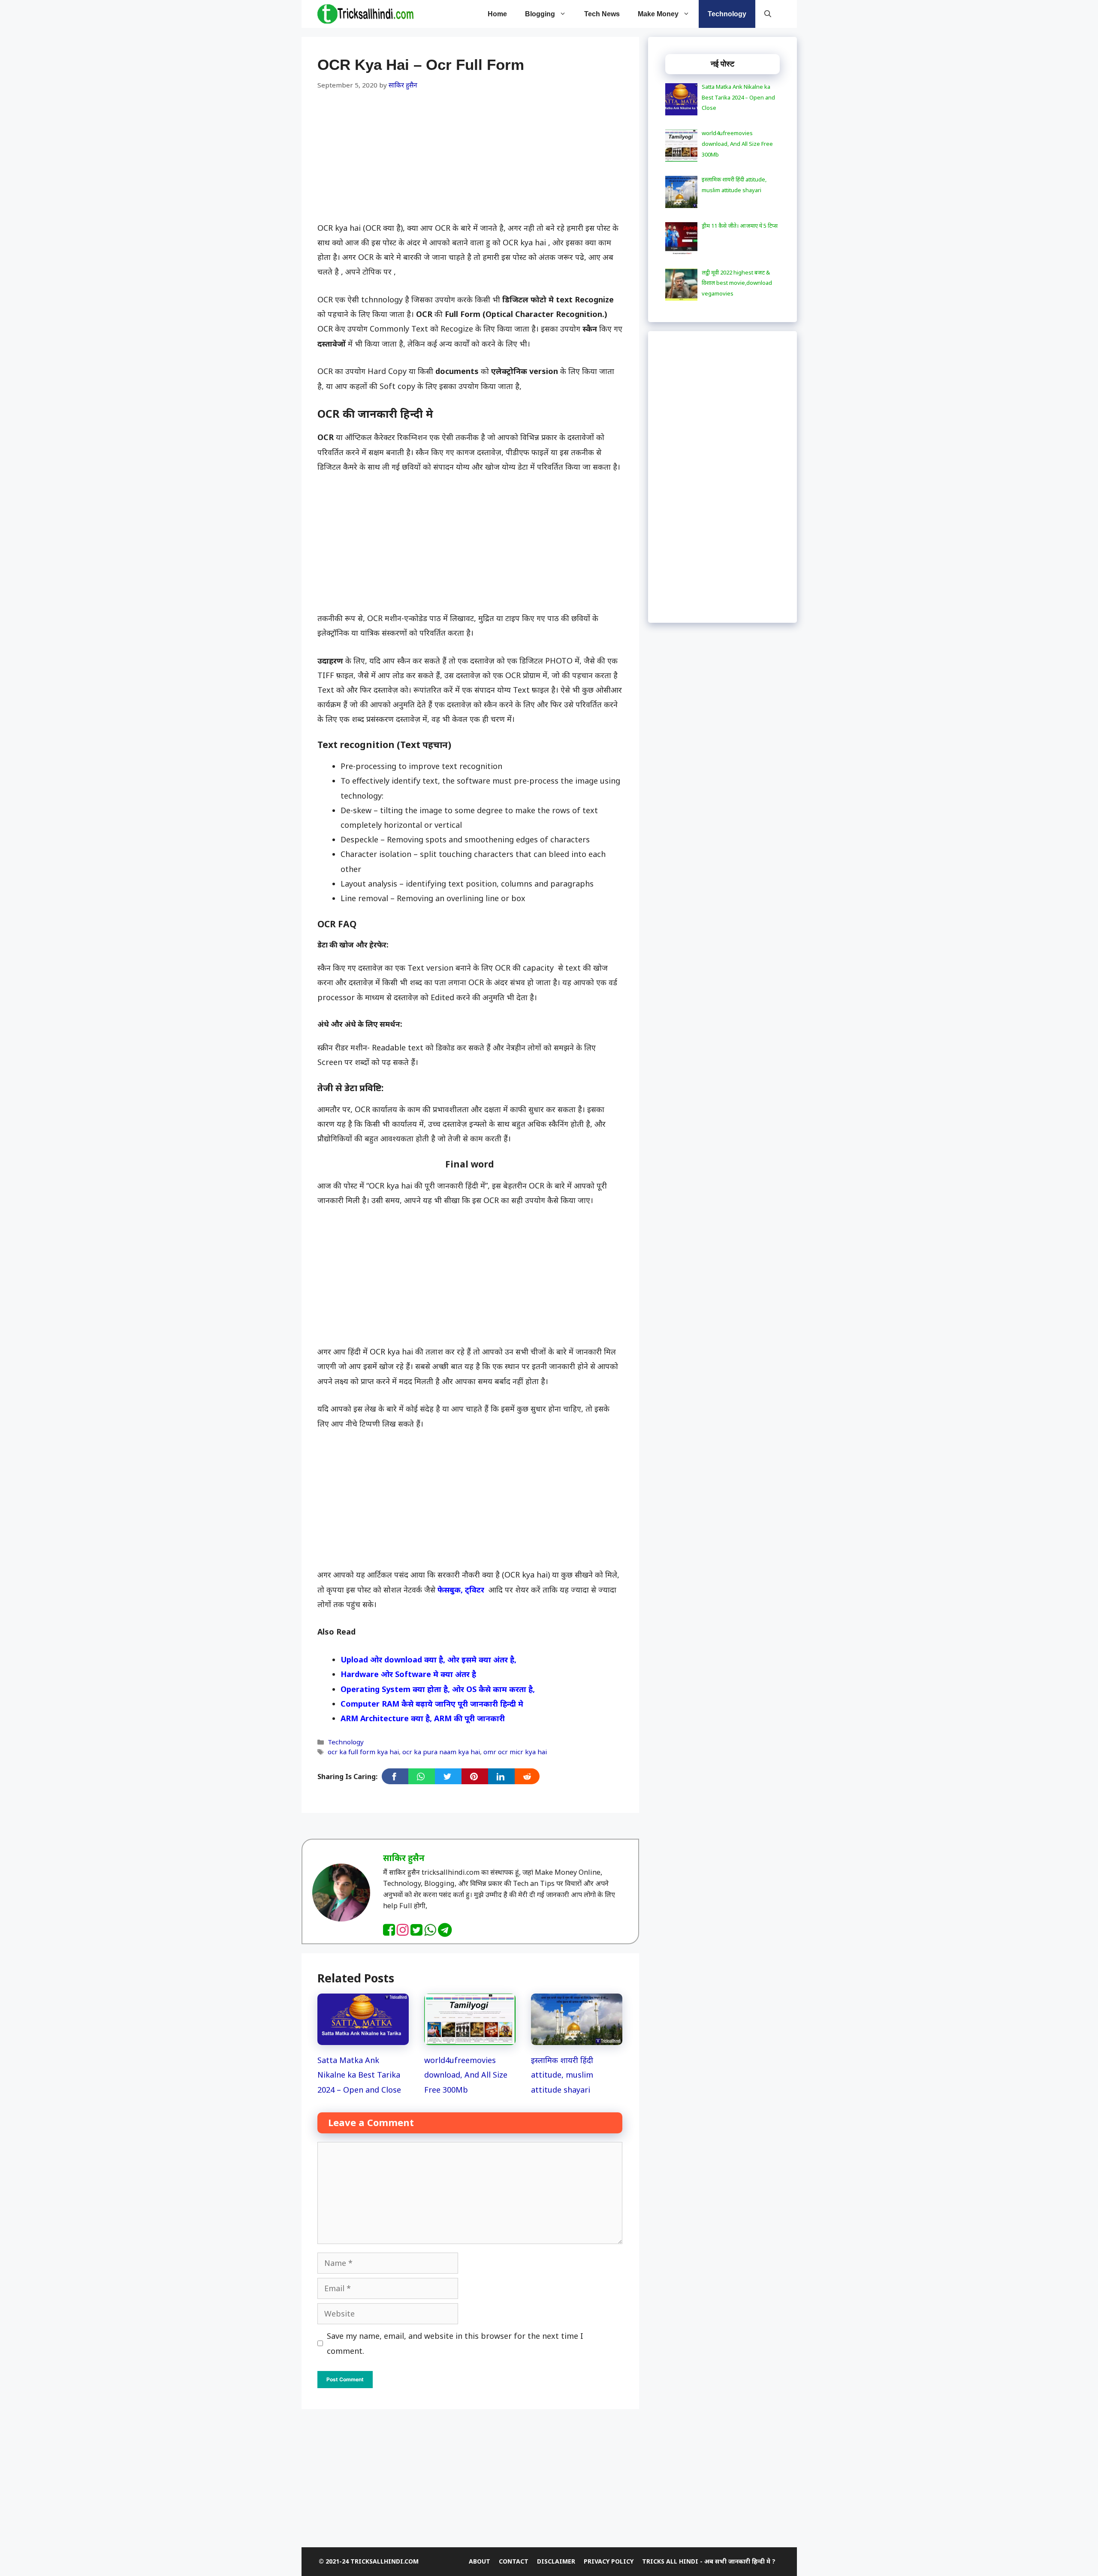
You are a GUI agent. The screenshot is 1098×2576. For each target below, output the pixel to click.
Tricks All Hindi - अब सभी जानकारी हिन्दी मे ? (709, 2561)
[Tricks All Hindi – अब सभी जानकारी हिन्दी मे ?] (365, 14)
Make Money (658, 14)
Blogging (540, 14)
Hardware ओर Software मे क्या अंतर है (408, 1674)
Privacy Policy (609, 2561)
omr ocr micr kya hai (515, 1752)
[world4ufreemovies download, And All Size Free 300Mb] (470, 2038)
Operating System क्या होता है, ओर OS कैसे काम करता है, (438, 1689)
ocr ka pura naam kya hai (441, 1752)
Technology (727, 14)
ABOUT (480, 2561)
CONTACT (514, 2561)
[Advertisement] (470, 157)
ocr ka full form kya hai (363, 1752)
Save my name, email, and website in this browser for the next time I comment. (455, 2343)
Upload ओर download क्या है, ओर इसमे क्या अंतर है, (428, 1659)
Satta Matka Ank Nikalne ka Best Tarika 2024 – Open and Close (359, 2075)
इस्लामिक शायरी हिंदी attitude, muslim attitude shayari (562, 2075)
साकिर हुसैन (404, 1858)
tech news (602, 14)
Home (497, 14)
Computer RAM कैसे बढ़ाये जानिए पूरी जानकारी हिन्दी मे (432, 1704)
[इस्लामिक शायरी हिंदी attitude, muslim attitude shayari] (577, 2038)
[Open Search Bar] (768, 14)
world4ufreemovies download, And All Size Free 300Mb (466, 2075)
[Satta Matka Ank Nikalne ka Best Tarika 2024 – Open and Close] (363, 2038)
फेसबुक (449, 1590)
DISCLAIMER (556, 2561)
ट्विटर (475, 1590)
